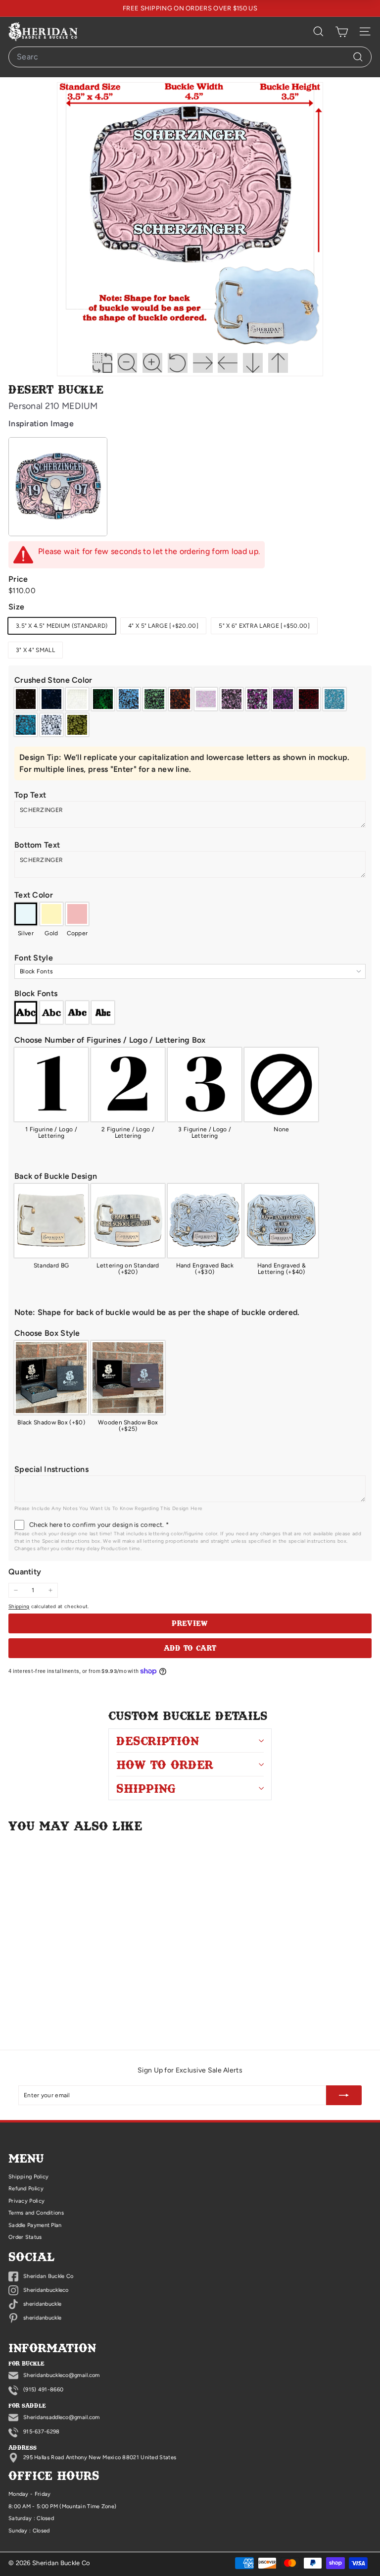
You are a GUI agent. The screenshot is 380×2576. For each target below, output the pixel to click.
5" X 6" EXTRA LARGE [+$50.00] (264, 626)
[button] (190, 680)
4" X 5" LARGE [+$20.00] (163, 626)
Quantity (25, 1572)
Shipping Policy (29, 2177)
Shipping (19, 1606)
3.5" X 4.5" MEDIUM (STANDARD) (62, 626)
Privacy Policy (26, 2201)
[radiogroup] (190, 712)
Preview (190, 1623)
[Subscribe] (344, 2095)
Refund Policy (26, 2189)
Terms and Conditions (36, 2213)
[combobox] (190, 57)
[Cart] (342, 32)
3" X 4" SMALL (35, 650)
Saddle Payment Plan (35, 2225)
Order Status (25, 2237)
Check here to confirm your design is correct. (99, 1525)
